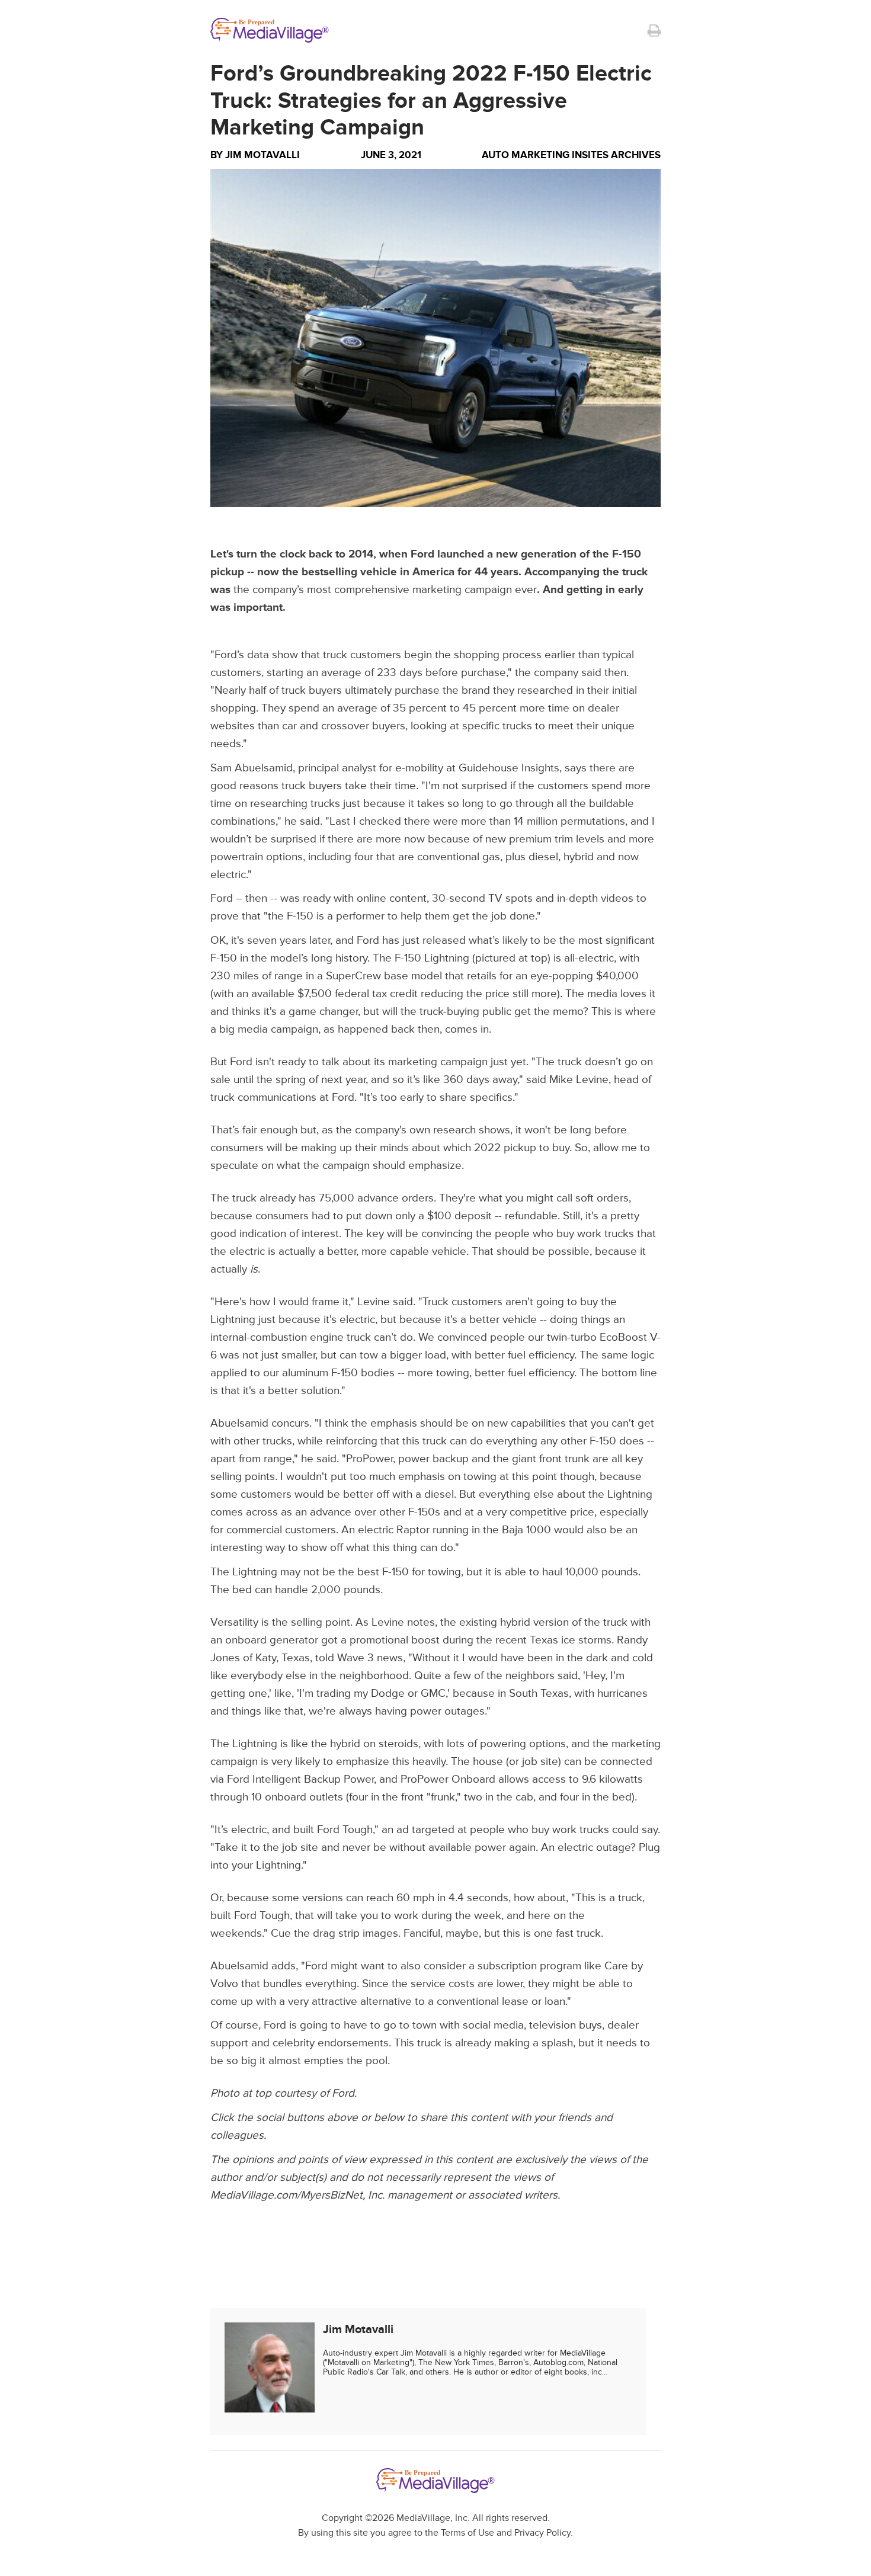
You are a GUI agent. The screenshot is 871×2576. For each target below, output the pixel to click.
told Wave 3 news (359, 1658)
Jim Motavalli (262, 155)
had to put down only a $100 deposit (402, 1216)
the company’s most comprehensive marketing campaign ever (385, 590)
